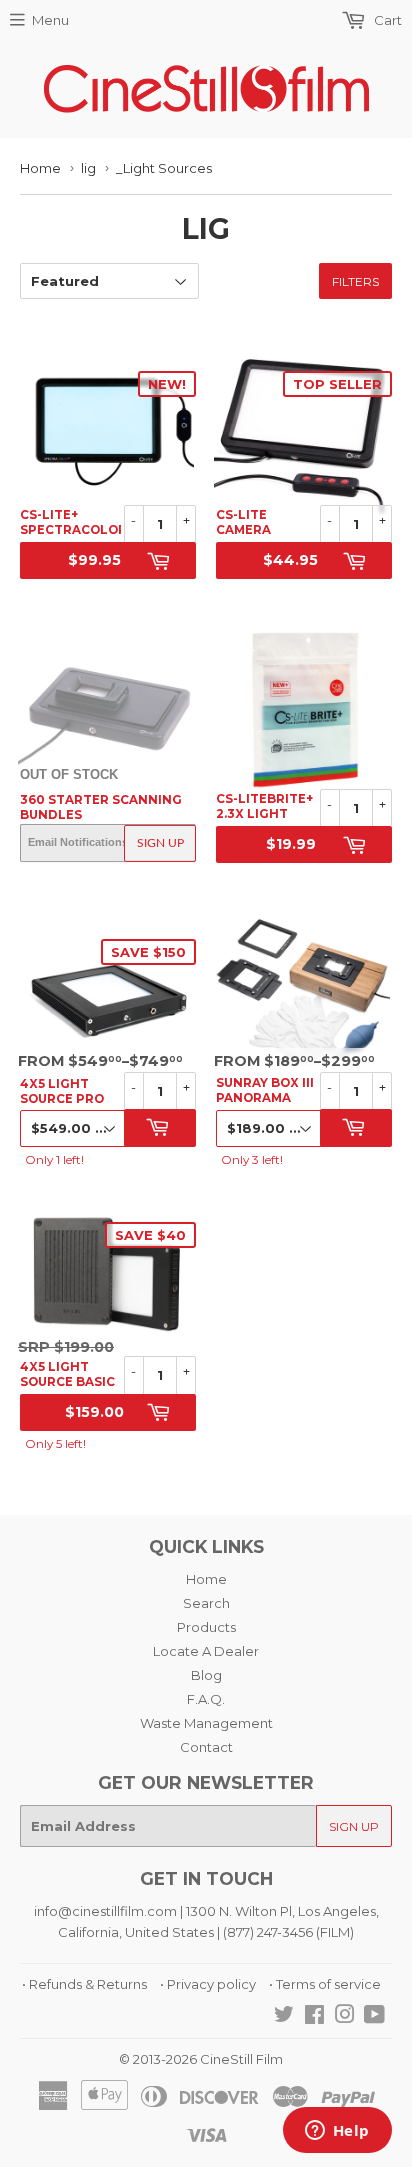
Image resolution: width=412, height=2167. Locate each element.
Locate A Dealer (206, 1651)
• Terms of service (325, 1984)
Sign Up (160, 843)
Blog (206, 1675)
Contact (206, 1747)
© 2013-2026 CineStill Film (201, 2059)
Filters (355, 281)
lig (88, 168)
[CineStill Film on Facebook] (314, 2017)
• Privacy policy (208, 1984)
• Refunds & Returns (84, 1984)
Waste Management (206, 1723)
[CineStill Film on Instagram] (345, 2017)
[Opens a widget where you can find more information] (337, 2132)
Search (206, 1603)
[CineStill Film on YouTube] (374, 2017)
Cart (386, 20)
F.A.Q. (206, 1699)
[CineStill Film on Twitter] (284, 2017)
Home (40, 168)
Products (206, 1627)
